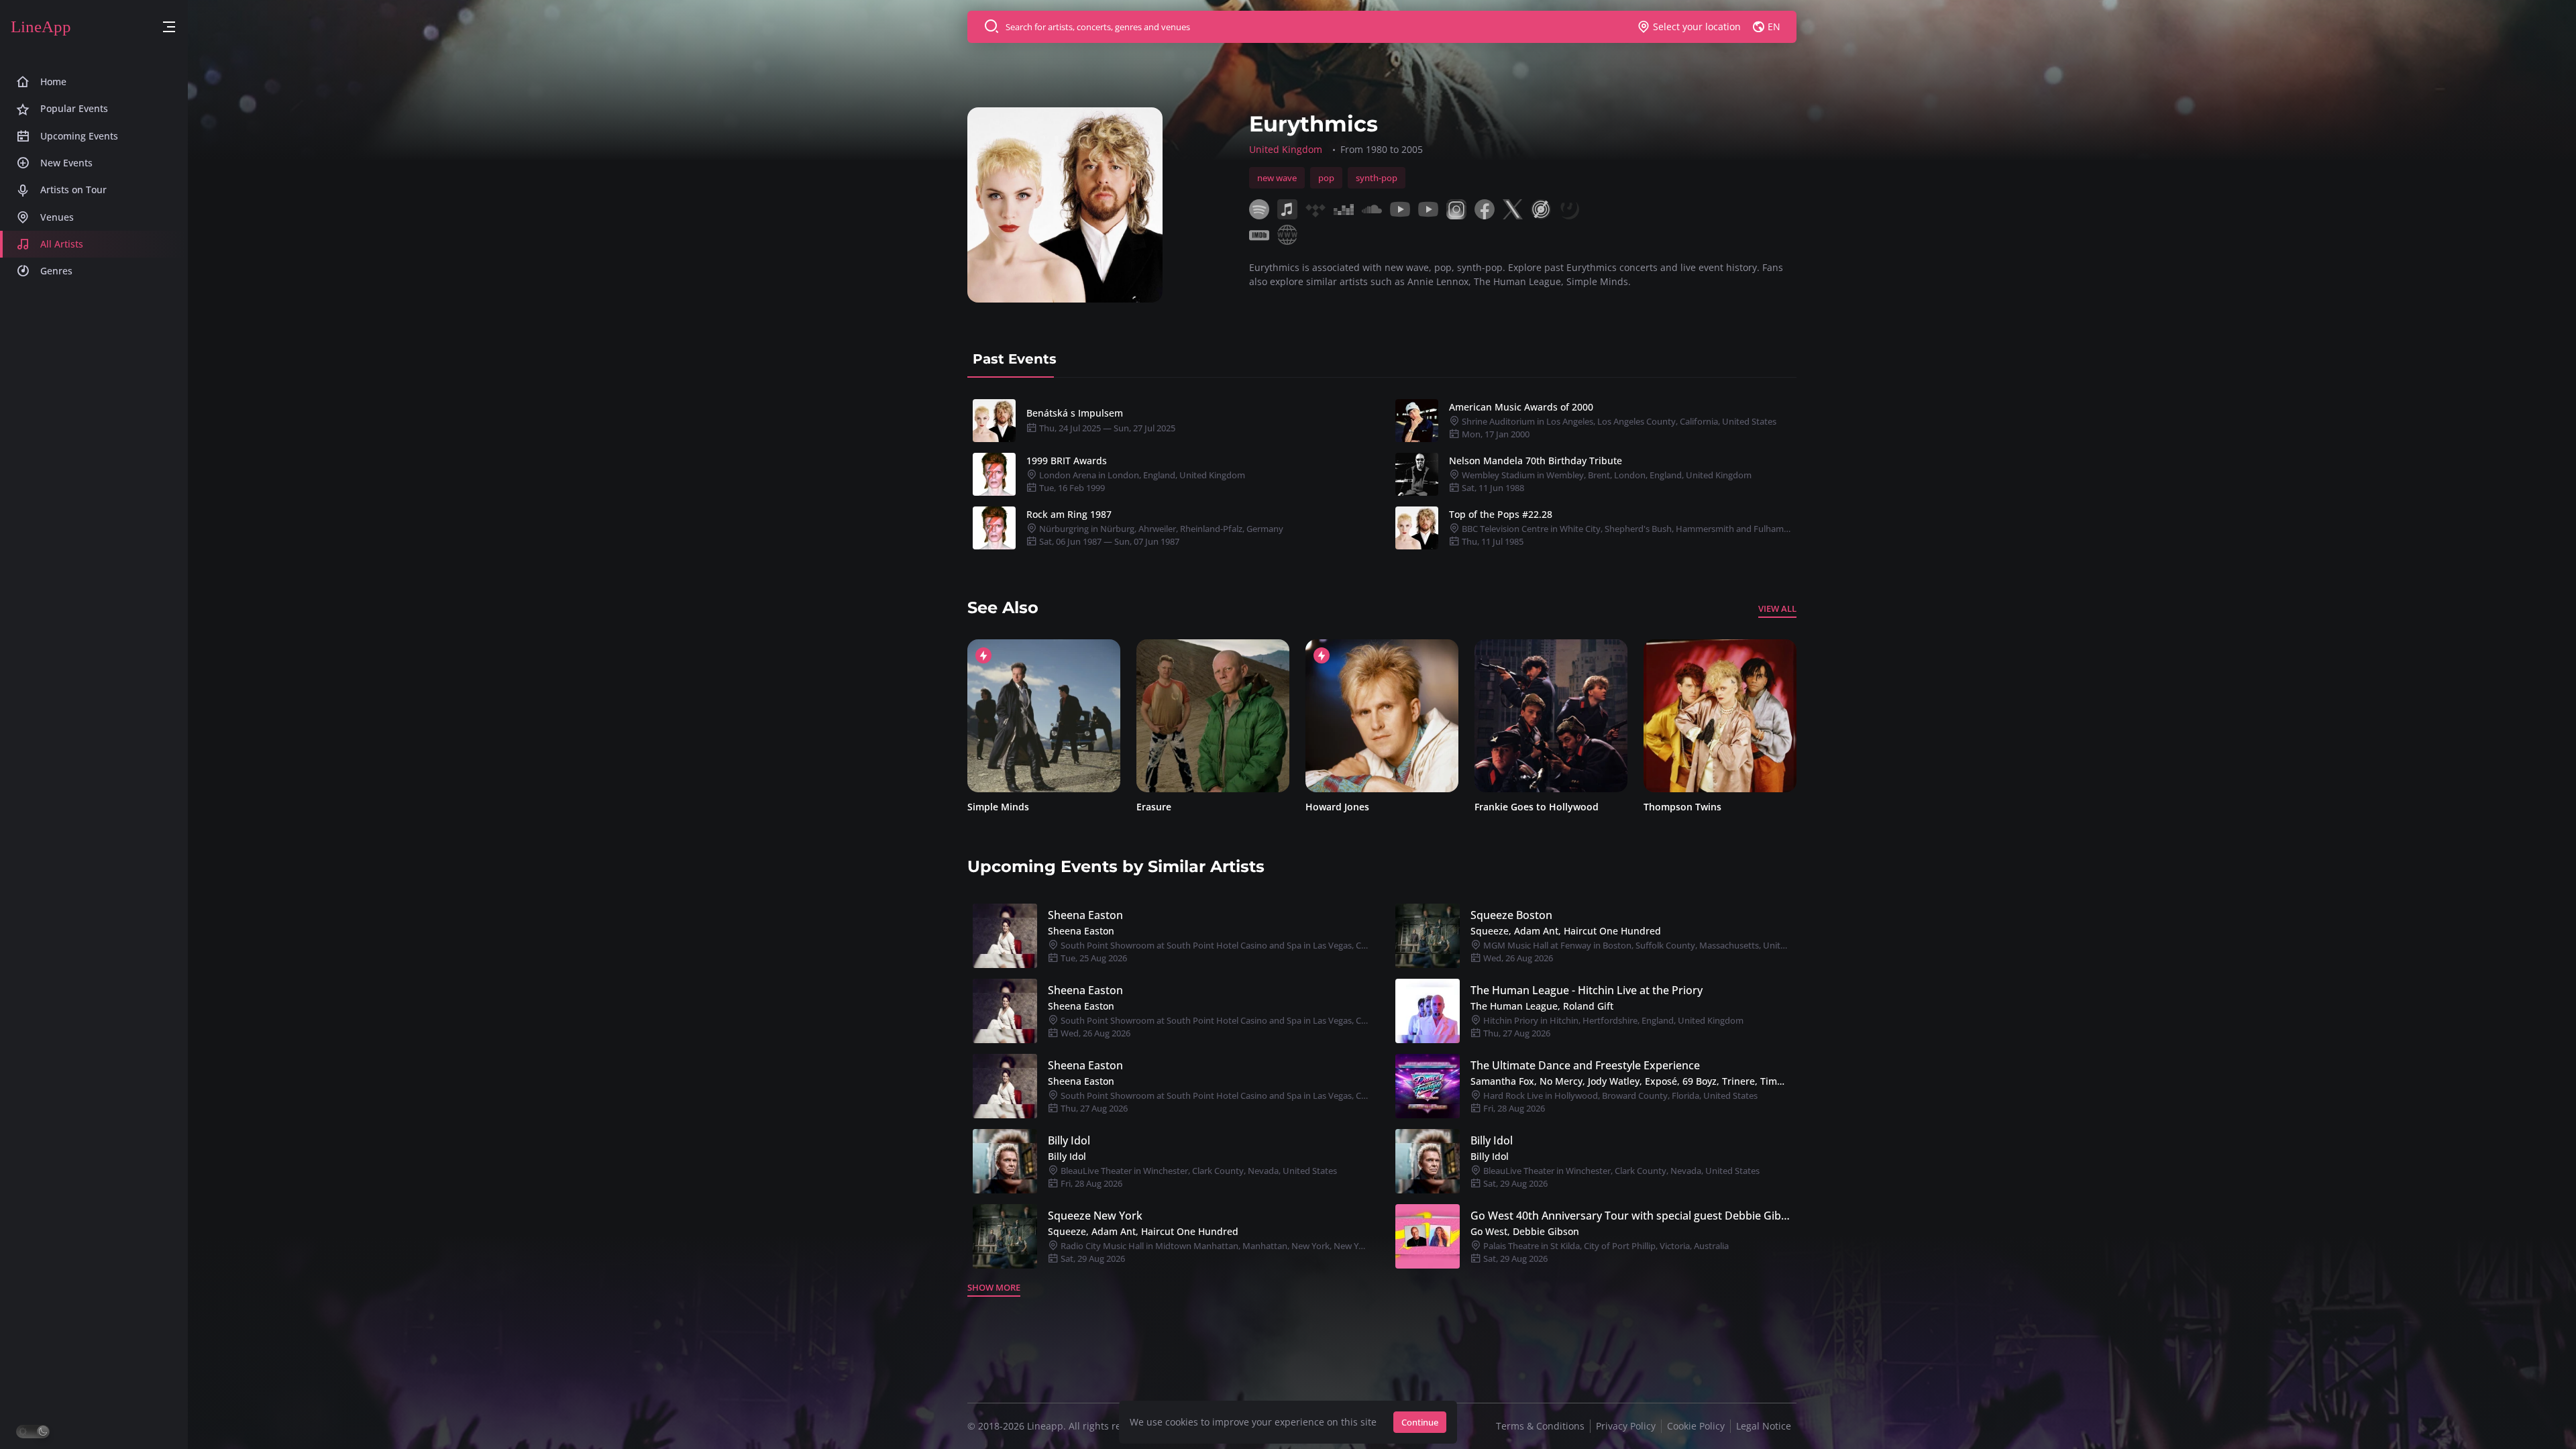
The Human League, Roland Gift (1542, 1006)
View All (1777, 608)
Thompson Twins (1513, 807)
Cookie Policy (1696, 1426)
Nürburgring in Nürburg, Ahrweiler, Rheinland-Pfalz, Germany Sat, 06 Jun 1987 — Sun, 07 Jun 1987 (1160, 535)
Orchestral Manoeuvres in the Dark (1720, 807)
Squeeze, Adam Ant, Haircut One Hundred (1566, 931)
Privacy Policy (1626, 1426)
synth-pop (1377, 178)
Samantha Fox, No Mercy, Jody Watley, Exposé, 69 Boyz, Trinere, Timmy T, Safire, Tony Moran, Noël (1631, 1081)
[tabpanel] (1382, 474)
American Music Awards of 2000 (1521, 407)
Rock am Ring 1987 (1069, 514)
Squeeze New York (1095, 1216)
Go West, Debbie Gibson (1525, 1231)
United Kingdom (1286, 149)
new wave (1277, 178)
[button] (169, 27)
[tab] (1015, 359)
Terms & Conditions (1540, 1426)
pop (1326, 178)
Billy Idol (1069, 1140)
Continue (1420, 1422)
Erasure (985, 807)
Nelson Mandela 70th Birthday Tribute (1536, 461)
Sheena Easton (1085, 915)
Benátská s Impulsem (1075, 413)
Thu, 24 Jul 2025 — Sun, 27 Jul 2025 (1106, 428)
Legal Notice (1764, 1426)
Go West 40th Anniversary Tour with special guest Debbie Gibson (1631, 1216)
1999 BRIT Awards (1067, 461)
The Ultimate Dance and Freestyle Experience (1585, 1065)
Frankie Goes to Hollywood (1367, 807)
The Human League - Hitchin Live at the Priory (1587, 990)
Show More (994, 1287)
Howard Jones (1168, 807)
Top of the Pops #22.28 (1501, 514)
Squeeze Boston (1511, 915)
